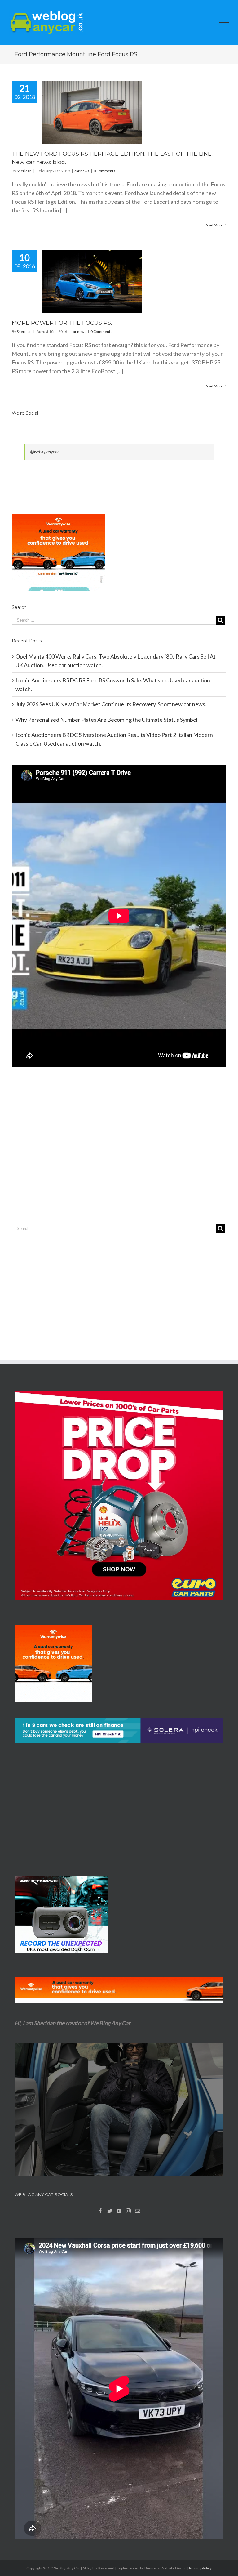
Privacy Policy (200, 2568)
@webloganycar (44, 452)
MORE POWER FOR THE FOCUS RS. (62, 323)
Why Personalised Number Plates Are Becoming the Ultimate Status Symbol (106, 720)
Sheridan (24, 171)
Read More (214, 225)
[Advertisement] (119, 1158)
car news (82, 171)
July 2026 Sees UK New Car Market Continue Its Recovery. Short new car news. (111, 704)
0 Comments (104, 171)
